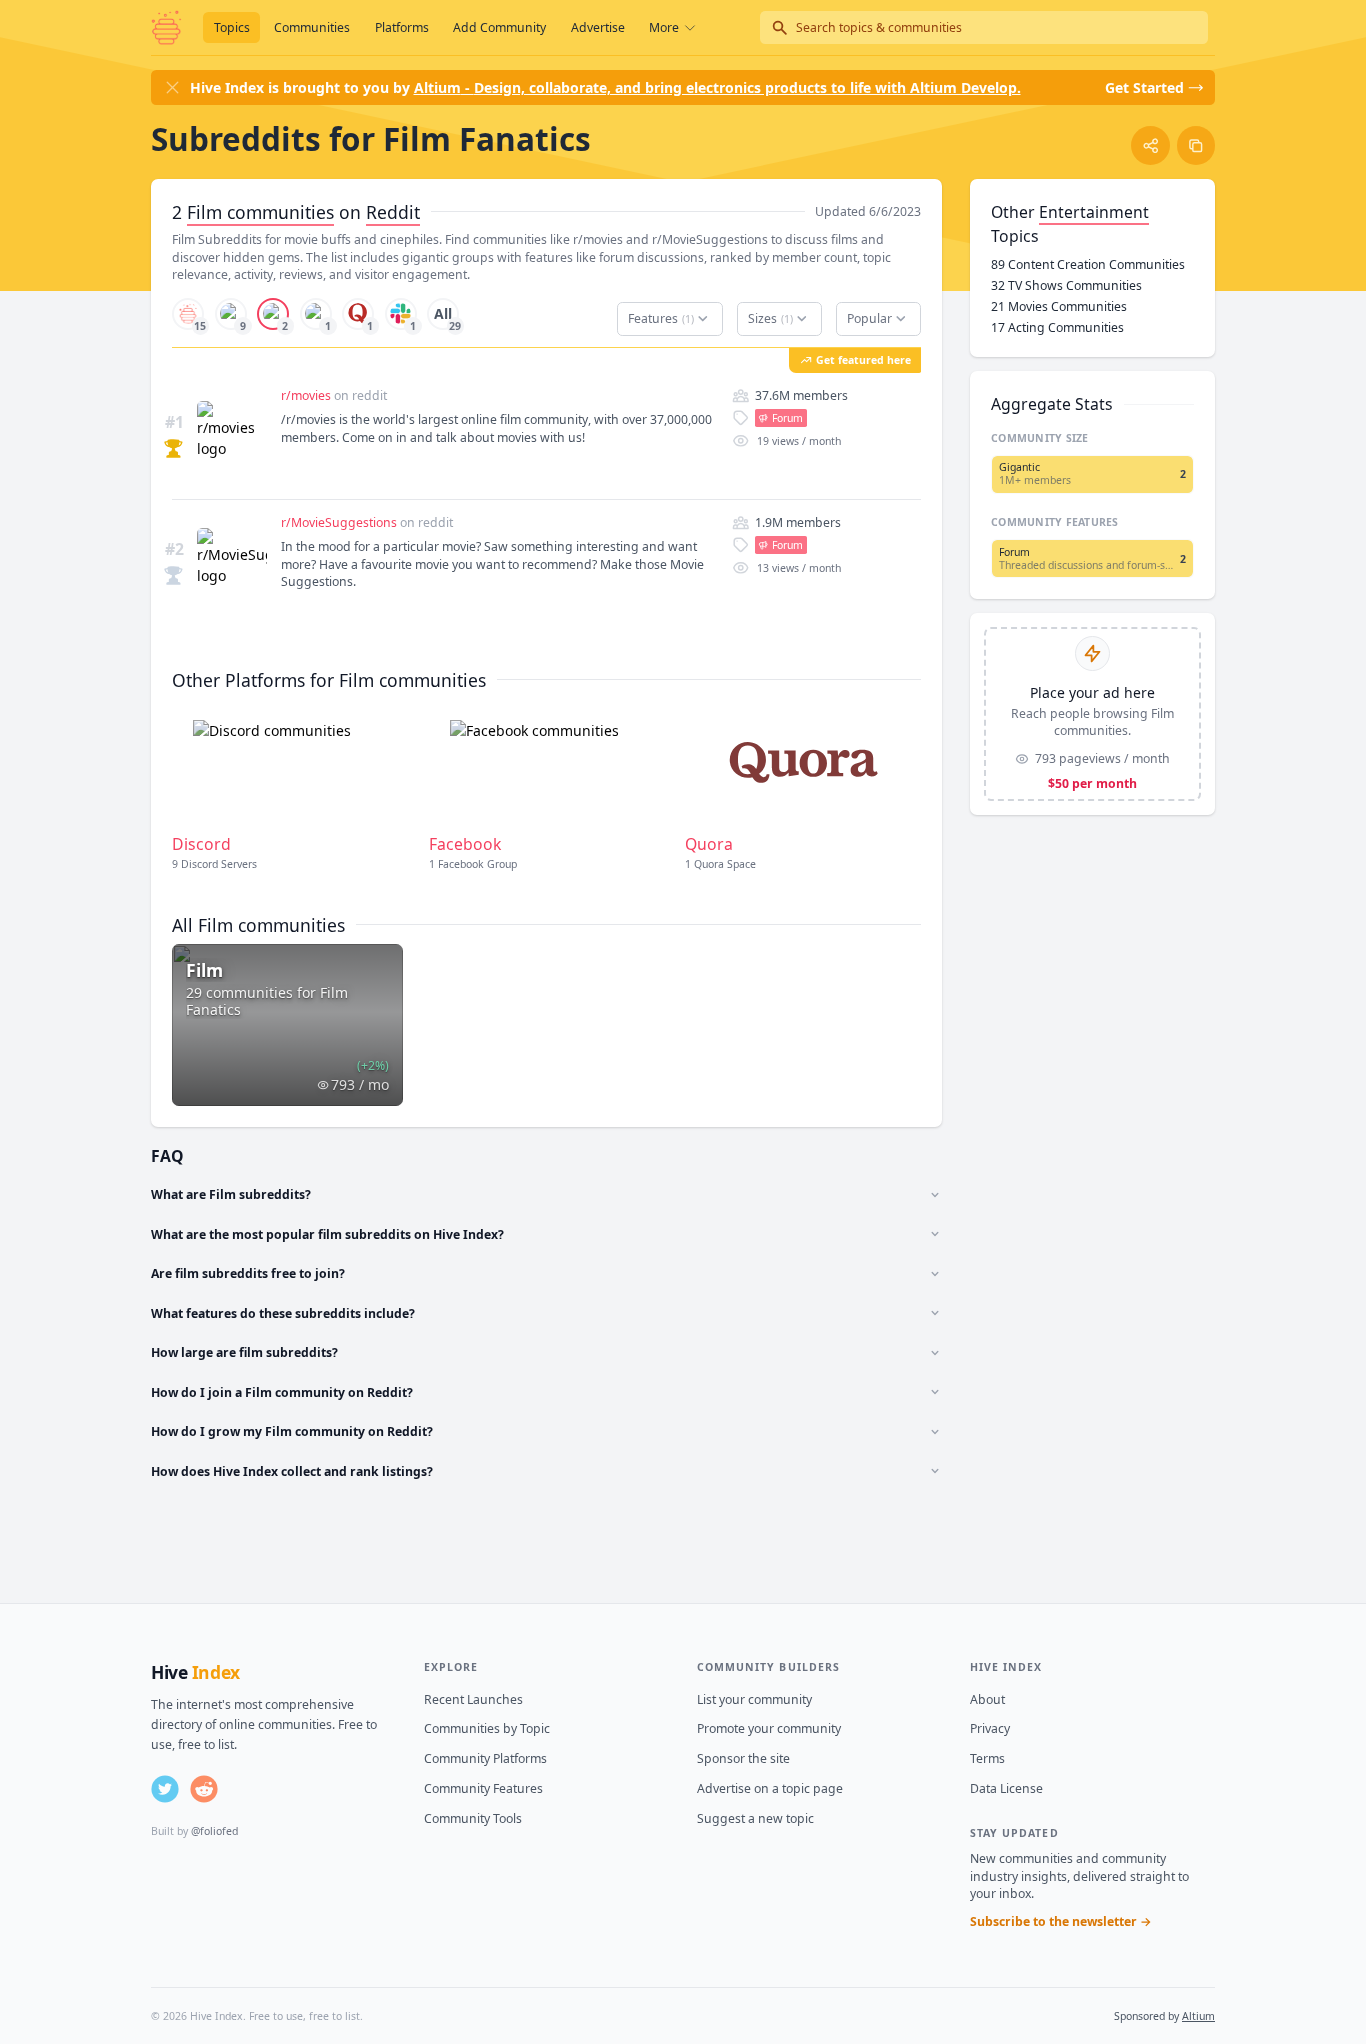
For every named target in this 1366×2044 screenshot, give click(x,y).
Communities (312, 27)
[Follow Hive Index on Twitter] (165, 1789)
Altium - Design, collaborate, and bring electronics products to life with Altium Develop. (717, 87)
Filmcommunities (260, 212)
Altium (1198, 2016)
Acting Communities (1057, 327)
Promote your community (769, 1728)
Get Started (1144, 87)
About (987, 1699)
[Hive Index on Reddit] (204, 1789)
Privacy (990, 1728)
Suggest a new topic (755, 1818)
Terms (987, 1758)
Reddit (393, 212)
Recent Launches (473, 1699)
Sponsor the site (743, 1758)
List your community (754, 1699)
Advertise (598, 27)
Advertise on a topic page (770, 1788)
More (664, 27)
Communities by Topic (487, 1728)
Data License (1006, 1788)
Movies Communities (1059, 306)
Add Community (499, 27)
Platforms (402, 27)
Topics (232, 27)
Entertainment (1094, 212)
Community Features (483, 1788)
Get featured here (863, 360)
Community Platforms (485, 1758)
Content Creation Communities (1088, 264)
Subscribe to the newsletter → (1061, 1921)
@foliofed (214, 1831)
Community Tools (473, 1818)
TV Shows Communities (1066, 285)
